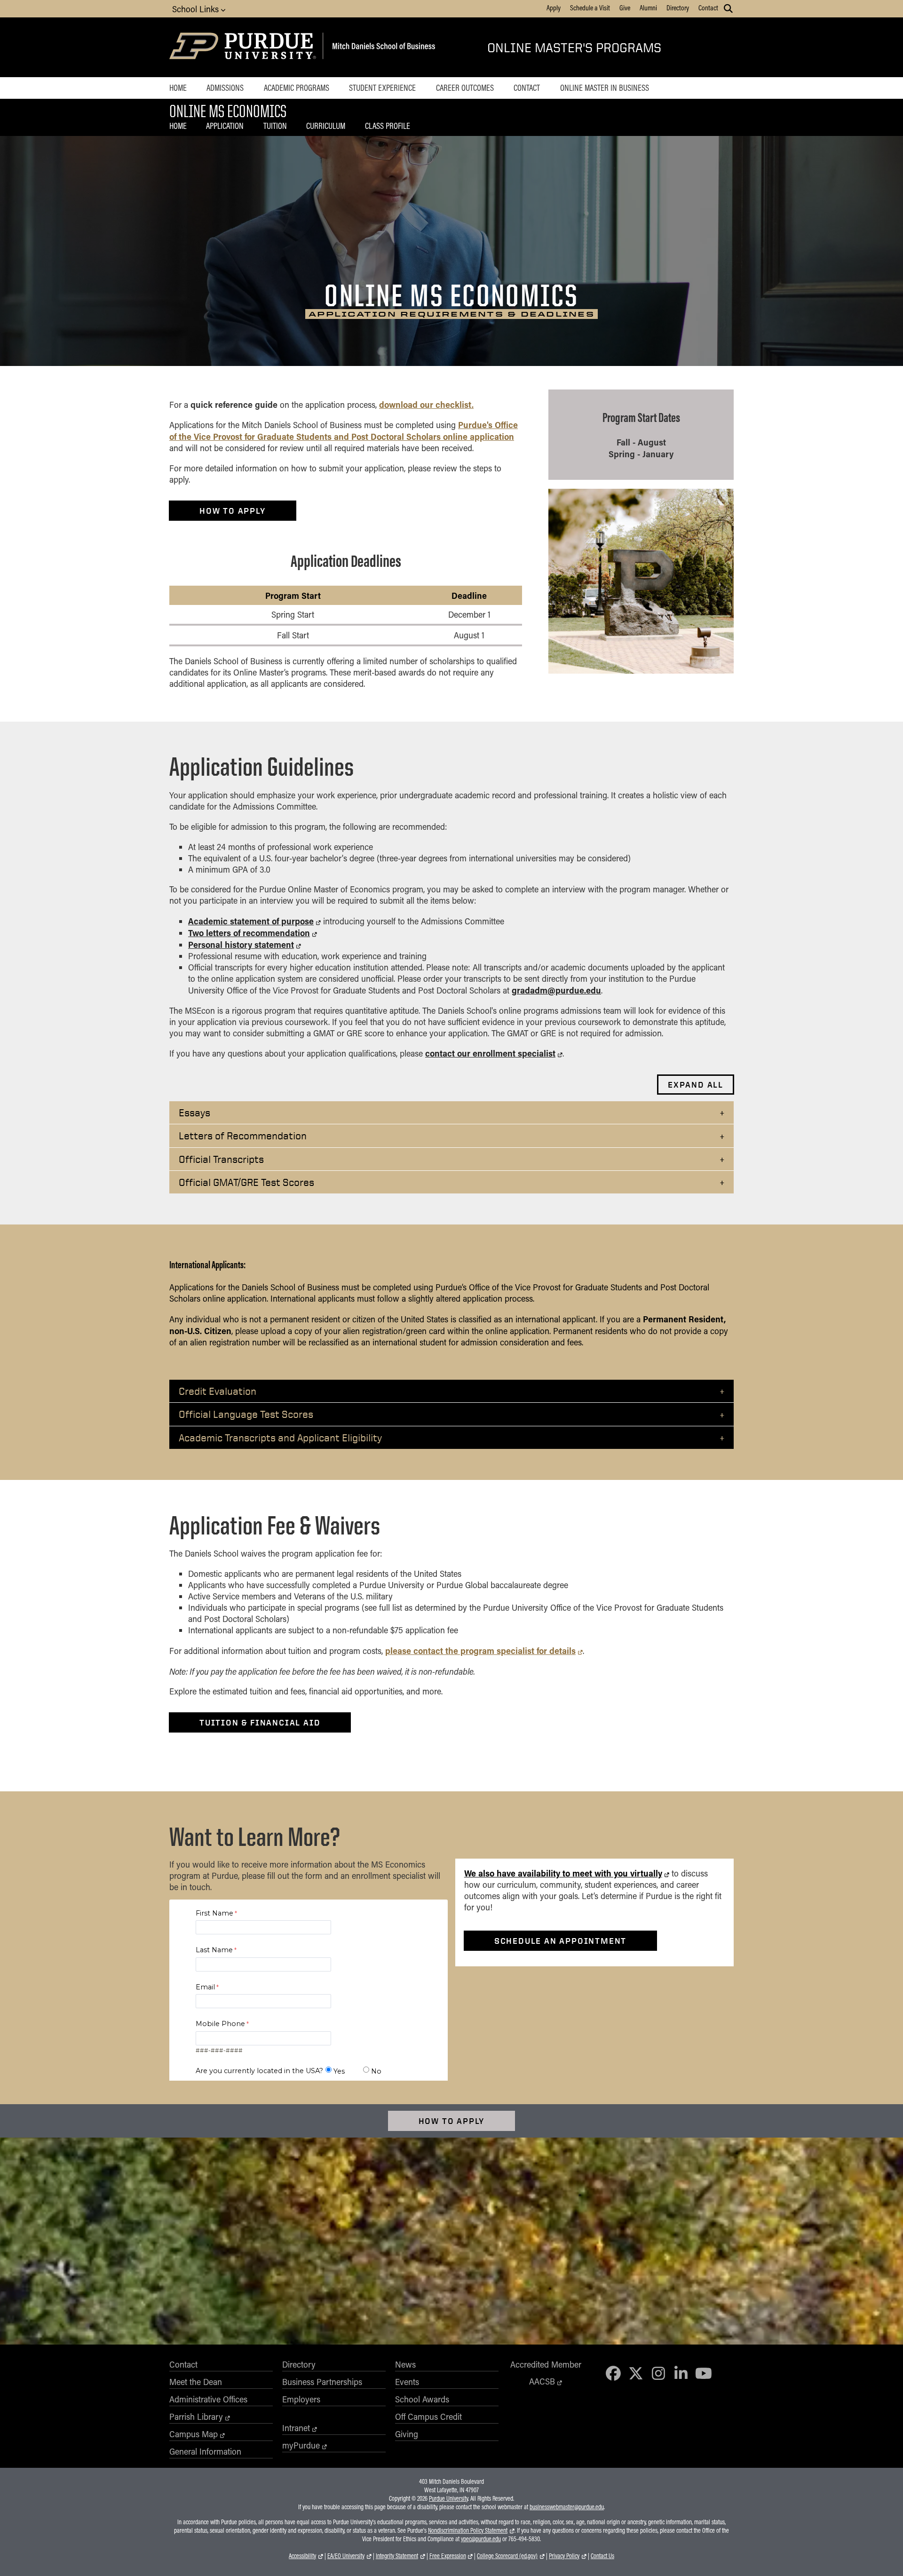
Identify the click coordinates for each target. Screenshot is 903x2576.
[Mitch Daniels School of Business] (382, 47)
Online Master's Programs (574, 47)
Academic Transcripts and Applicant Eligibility (280, 1437)
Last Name (214, 1950)
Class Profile (388, 126)
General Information (205, 2451)
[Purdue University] (244, 47)
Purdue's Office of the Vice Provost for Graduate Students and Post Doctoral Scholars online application (344, 430)
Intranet (296, 2428)
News (405, 2364)
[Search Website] (728, 8)
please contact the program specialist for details (480, 1650)
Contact (708, 8)
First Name (214, 1913)
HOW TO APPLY (233, 511)
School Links (197, 9)
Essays (194, 1112)
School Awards (422, 2399)
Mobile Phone (220, 2024)
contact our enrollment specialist (490, 1053)
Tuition (275, 126)
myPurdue (301, 2445)
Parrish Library (196, 2417)
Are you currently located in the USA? (259, 2071)
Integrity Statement (397, 2556)
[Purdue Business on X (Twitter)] (636, 2373)
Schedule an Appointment (560, 1941)
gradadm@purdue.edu (556, 990)
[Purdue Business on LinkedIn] (681, 2373)
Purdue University (448, 2498)
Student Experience (382, 87)
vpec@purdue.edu (481, 2539)
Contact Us (602, 2556)
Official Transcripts (221, 1159)
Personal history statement (241, 944)
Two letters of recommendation (249, 933)
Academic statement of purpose (251, 921)
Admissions (225, 87)
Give (625, 8)
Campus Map (194, 2434)
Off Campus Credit (428, 2417)
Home (178, 87)
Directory (678, 8)
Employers (301, 2399)
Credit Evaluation (218, 1391)
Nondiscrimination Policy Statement (468, 2530)
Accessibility (302, 2556)
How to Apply (452, 2121)
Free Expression (448, 2556)
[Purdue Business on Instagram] (658, 2373)
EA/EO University (346, 2556)
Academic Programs (297, 87)
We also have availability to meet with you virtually (563, 1873)
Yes (339, 2071)
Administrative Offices (208, 2399)
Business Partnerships (322, 2382)
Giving (407, 2434)
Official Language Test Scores (246, 1414)
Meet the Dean (196, 2382)
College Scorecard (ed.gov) (507, 2556)
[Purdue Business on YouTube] (704, 2373)
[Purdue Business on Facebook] (614, 2373)
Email (205, 1987)
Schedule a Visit (590, 8)
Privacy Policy (564, 2556)
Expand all (696, 1085)
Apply (554, 8)
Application (225, 126)
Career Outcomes (465, 87)
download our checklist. (426, 404)
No (376, 2071)
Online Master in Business (605, 87)
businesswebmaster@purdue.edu (567, 2507)
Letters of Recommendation (243, 1135)
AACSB (542, 2381)
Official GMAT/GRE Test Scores (246, 1182)
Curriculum (326, 126)
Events (407, 2382)
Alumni (648, 8)
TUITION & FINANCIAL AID (260, 1722)
